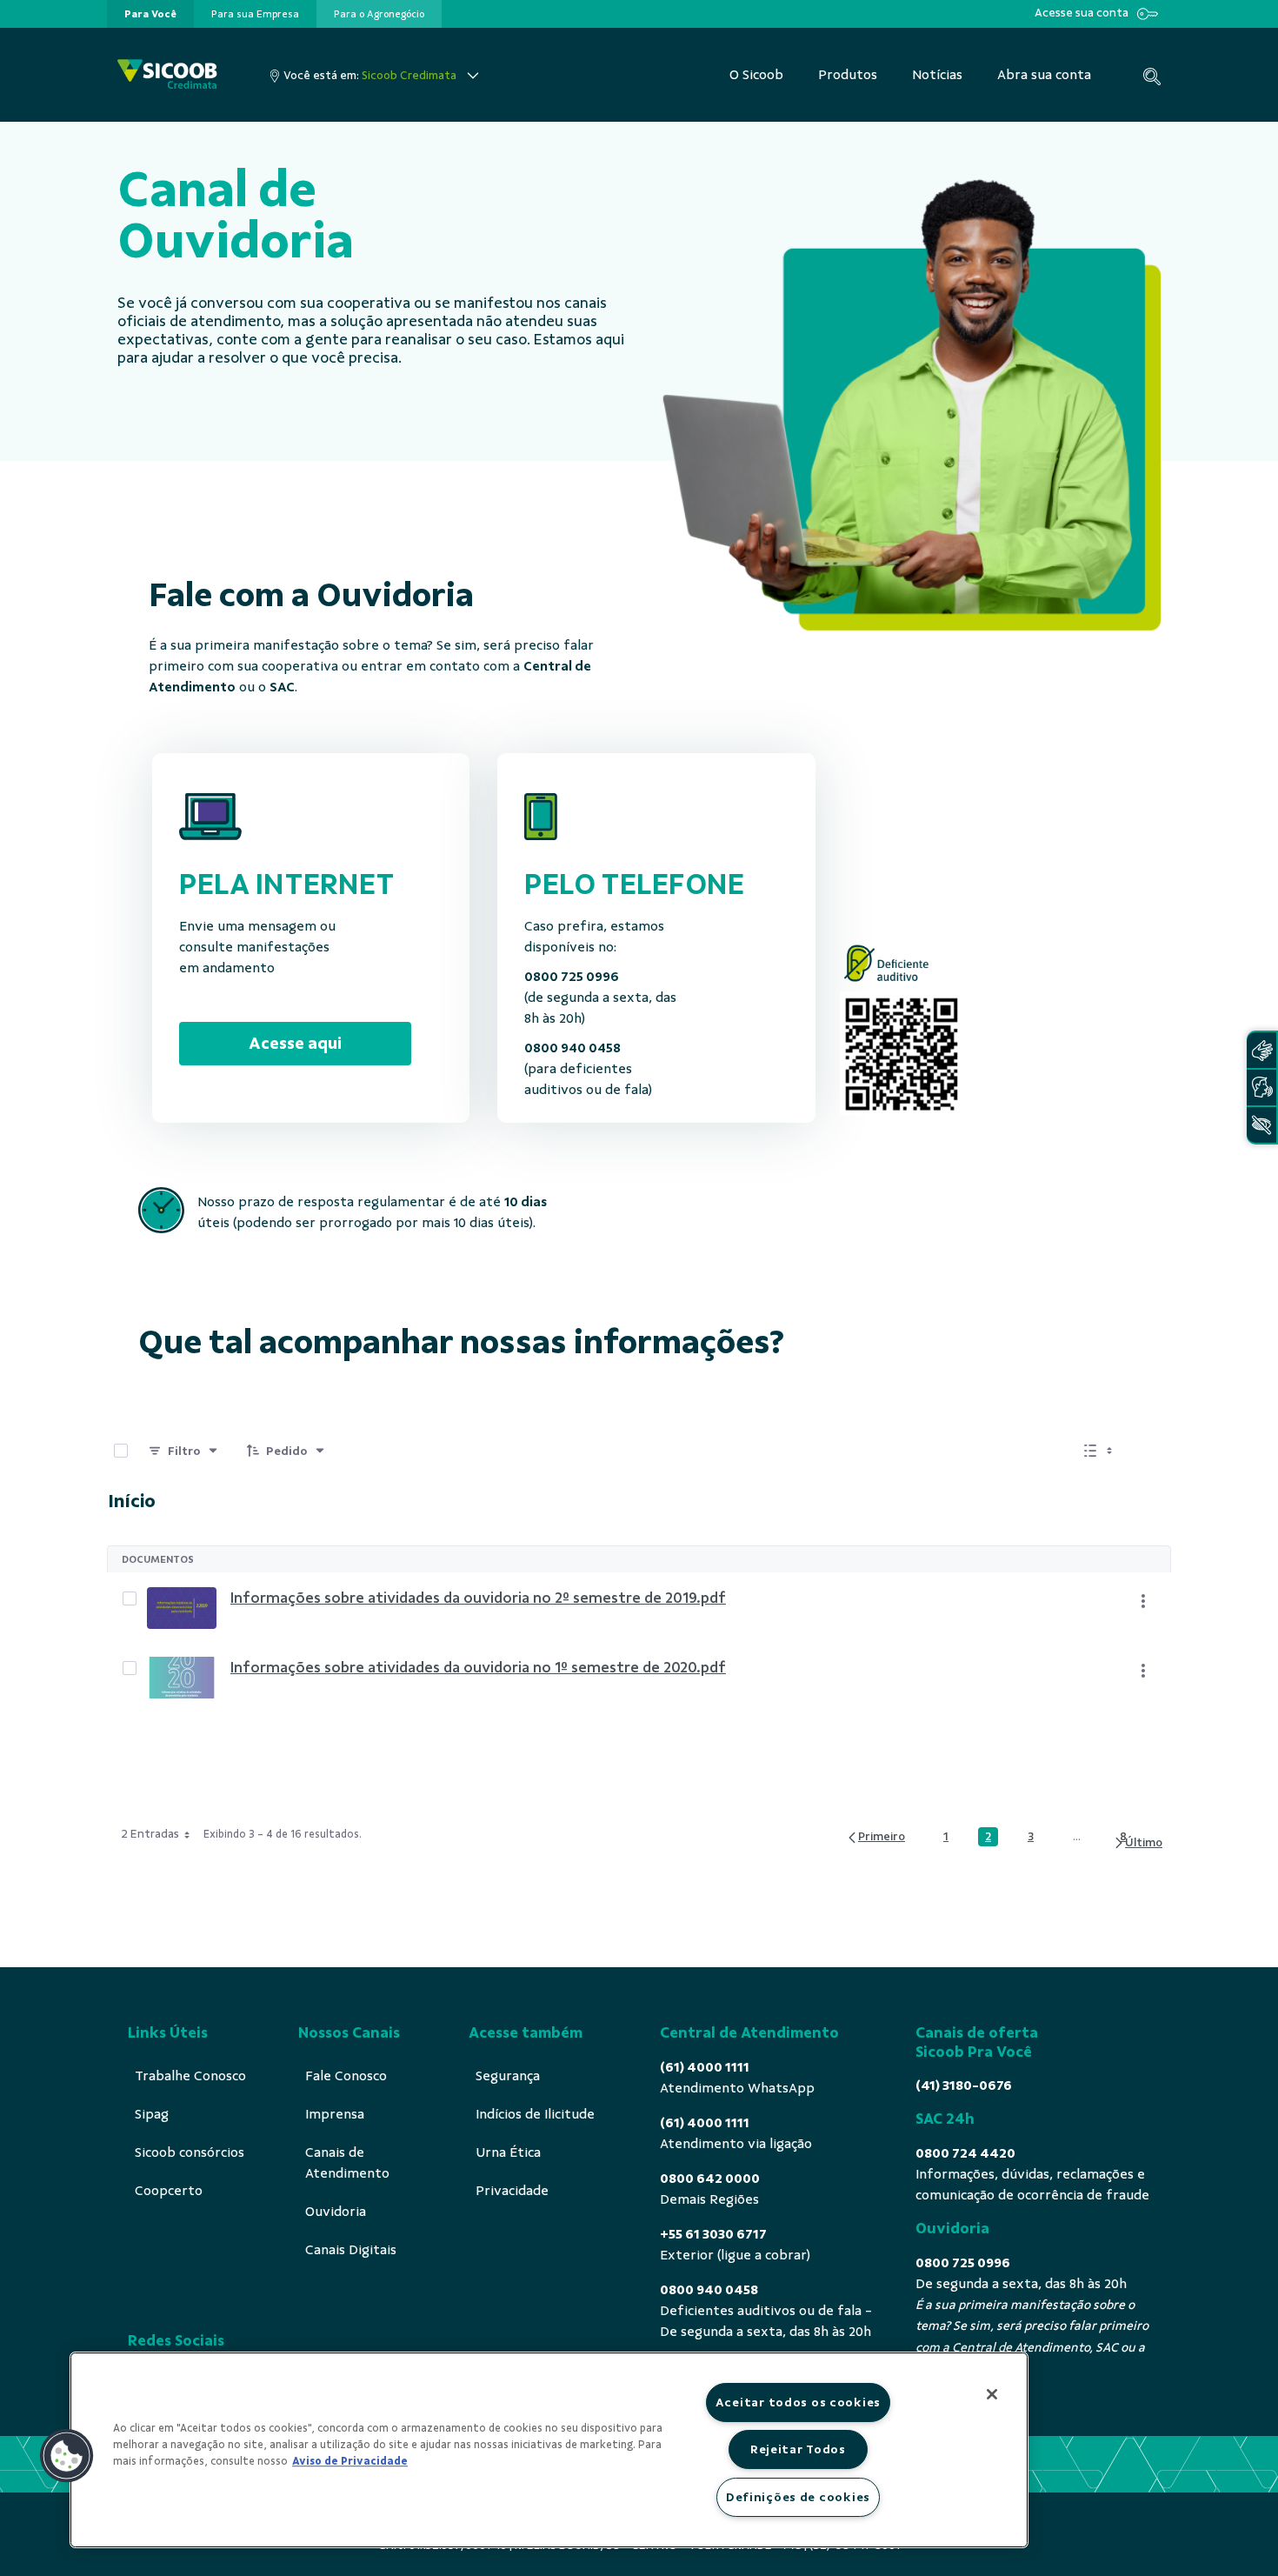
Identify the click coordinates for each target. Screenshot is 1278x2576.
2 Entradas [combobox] (150, 1834)
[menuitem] (150, 14)
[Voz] (1261, 1088)
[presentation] (150, 14)
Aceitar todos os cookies (798, 2402)
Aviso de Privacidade (350, 2461)
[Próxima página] (1138, 1843)
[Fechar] (992, 2394)
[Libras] (1261, 1050)
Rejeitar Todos (798, 2449)
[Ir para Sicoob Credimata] (167, 75)
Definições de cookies (798, 2497)
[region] (549, 2450)
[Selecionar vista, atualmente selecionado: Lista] (1100, 1451)
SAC (282, 687)
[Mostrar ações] (1143, 1601)
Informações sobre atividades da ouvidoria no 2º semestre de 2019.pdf (478, 1598)
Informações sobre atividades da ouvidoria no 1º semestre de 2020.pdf (478, 1667)
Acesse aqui (295, 1043)
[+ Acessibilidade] (1261, 1125)
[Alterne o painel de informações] (1150, 1451)
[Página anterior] (875, 1837)
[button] (67, 2456)
